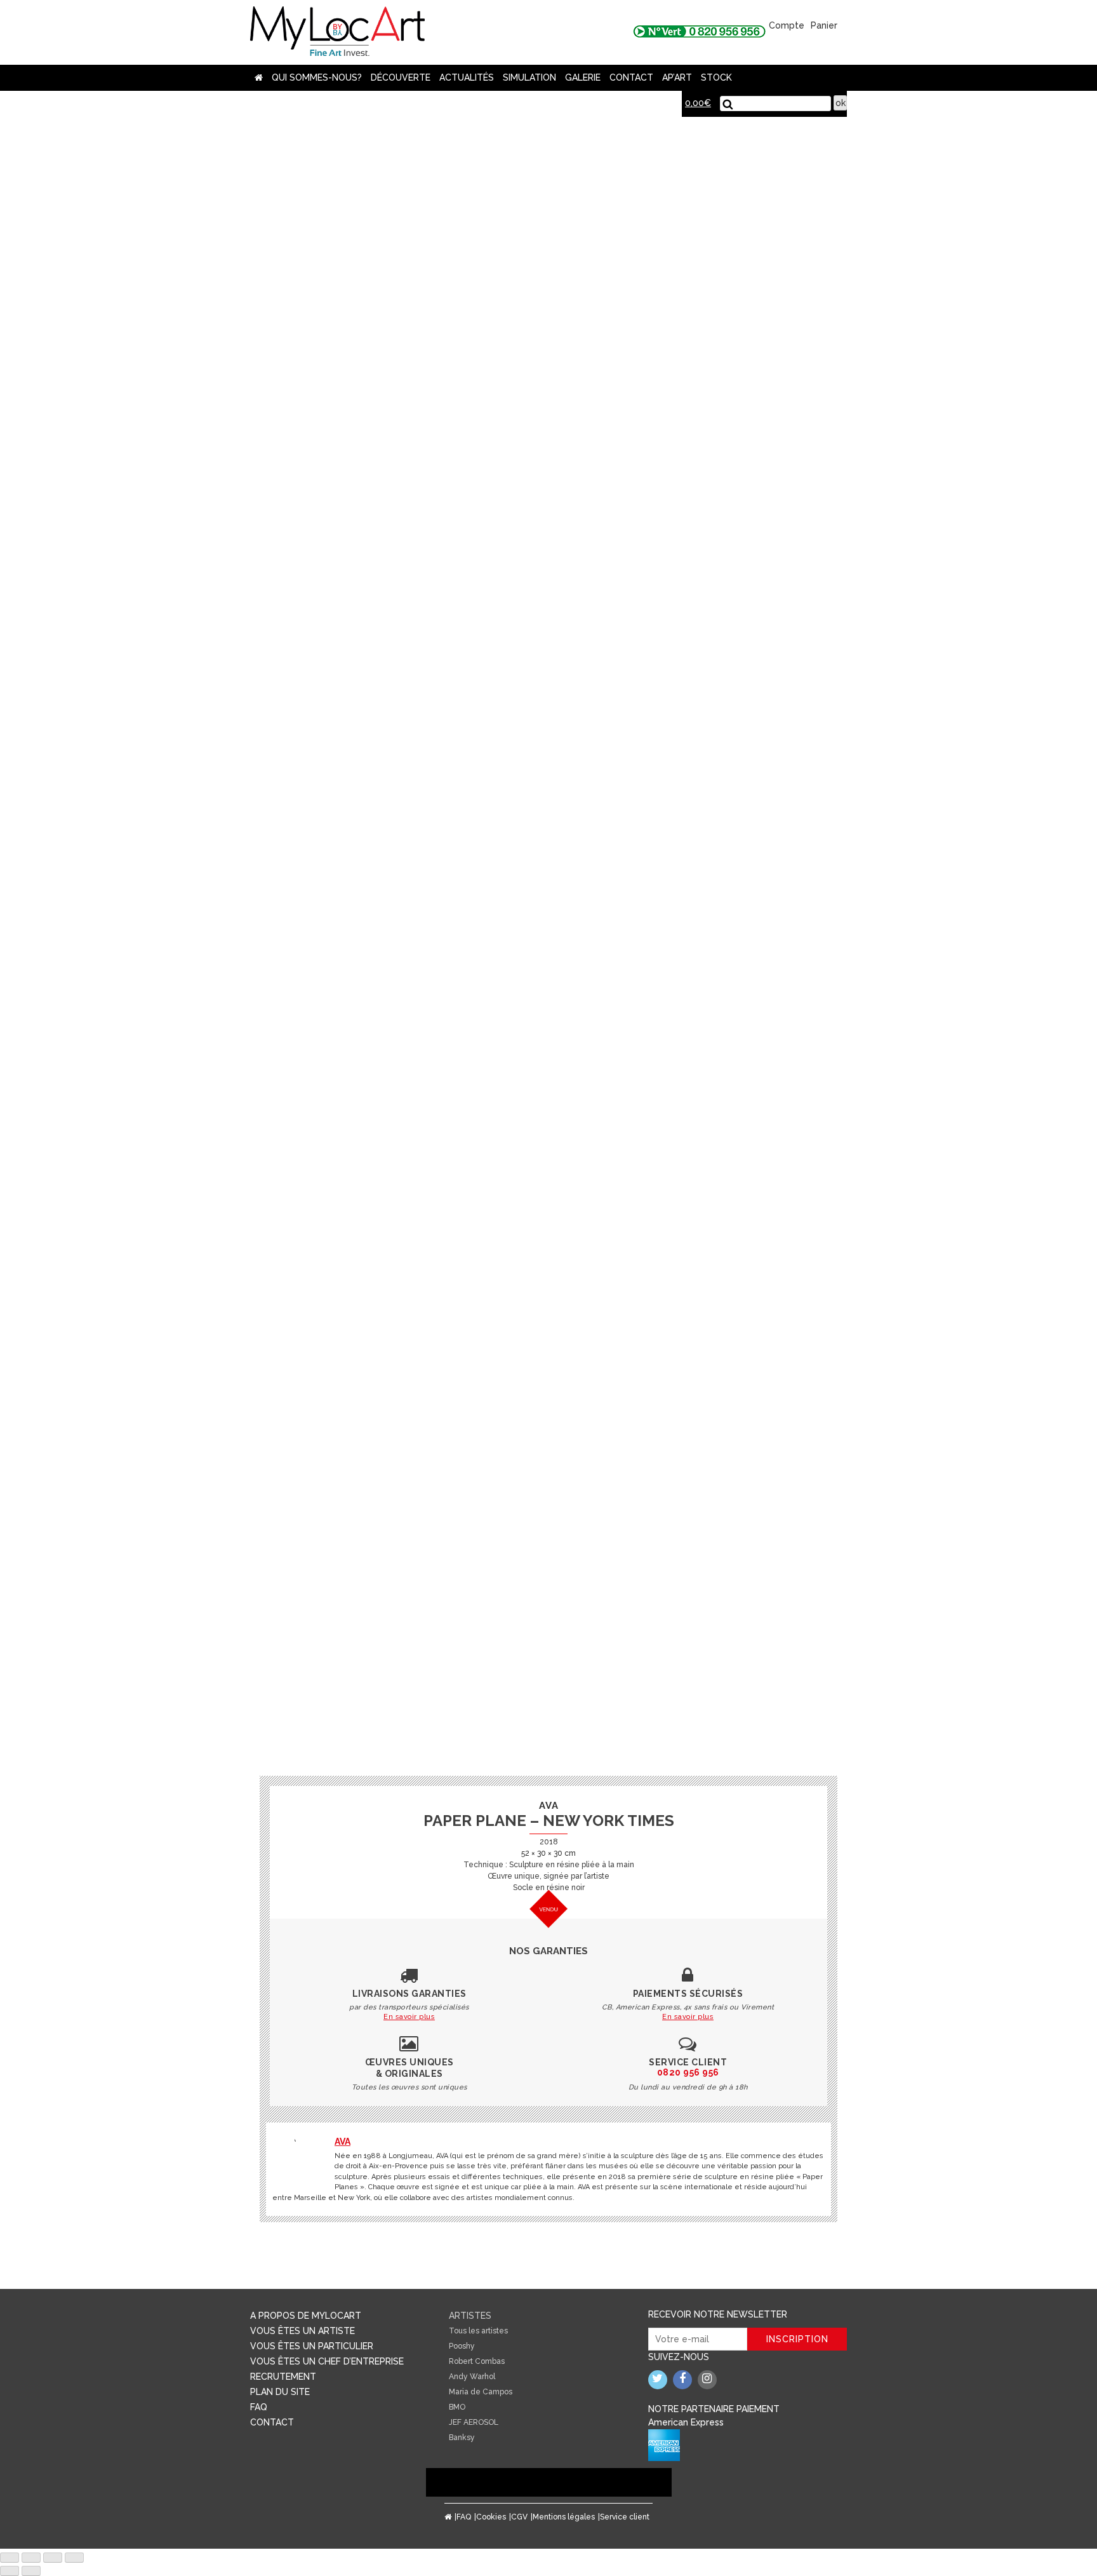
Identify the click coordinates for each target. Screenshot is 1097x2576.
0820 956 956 (688, 2072)
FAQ (259, 2407)
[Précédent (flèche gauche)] (10, 2571)
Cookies (491, 2517)
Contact (631, 77)
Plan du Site (280, 2392)
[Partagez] (31, 2558)
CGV (519, 2517)
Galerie (583, 77)
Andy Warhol (472, 2377)
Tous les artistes (478, 2331)
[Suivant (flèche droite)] (31, 2571)
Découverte (401, 77)
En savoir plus (409, 2017)
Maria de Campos (481, 2392)
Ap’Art (677, 77)
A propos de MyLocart (306, 2316)
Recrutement (283, 2377)
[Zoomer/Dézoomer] (74, 2558)
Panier (824, 25)
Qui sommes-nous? (317, 77)
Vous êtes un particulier (312, 2346)
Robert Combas (477, 2361)
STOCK (716, 77)
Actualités (467, 77)
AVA (342, 2142)
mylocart (337, 32)
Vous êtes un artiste (303, 2331)
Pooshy (462, 2346)
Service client (625, 2517)
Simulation (529, 77)
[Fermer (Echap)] (10, 2558)
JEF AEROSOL (474, 2422)
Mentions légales (564, 2517)
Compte (787, 25)
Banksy (462, 2438)
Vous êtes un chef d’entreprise (327, 2361)
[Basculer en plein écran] (53, 2558)
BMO (457, 2407)
